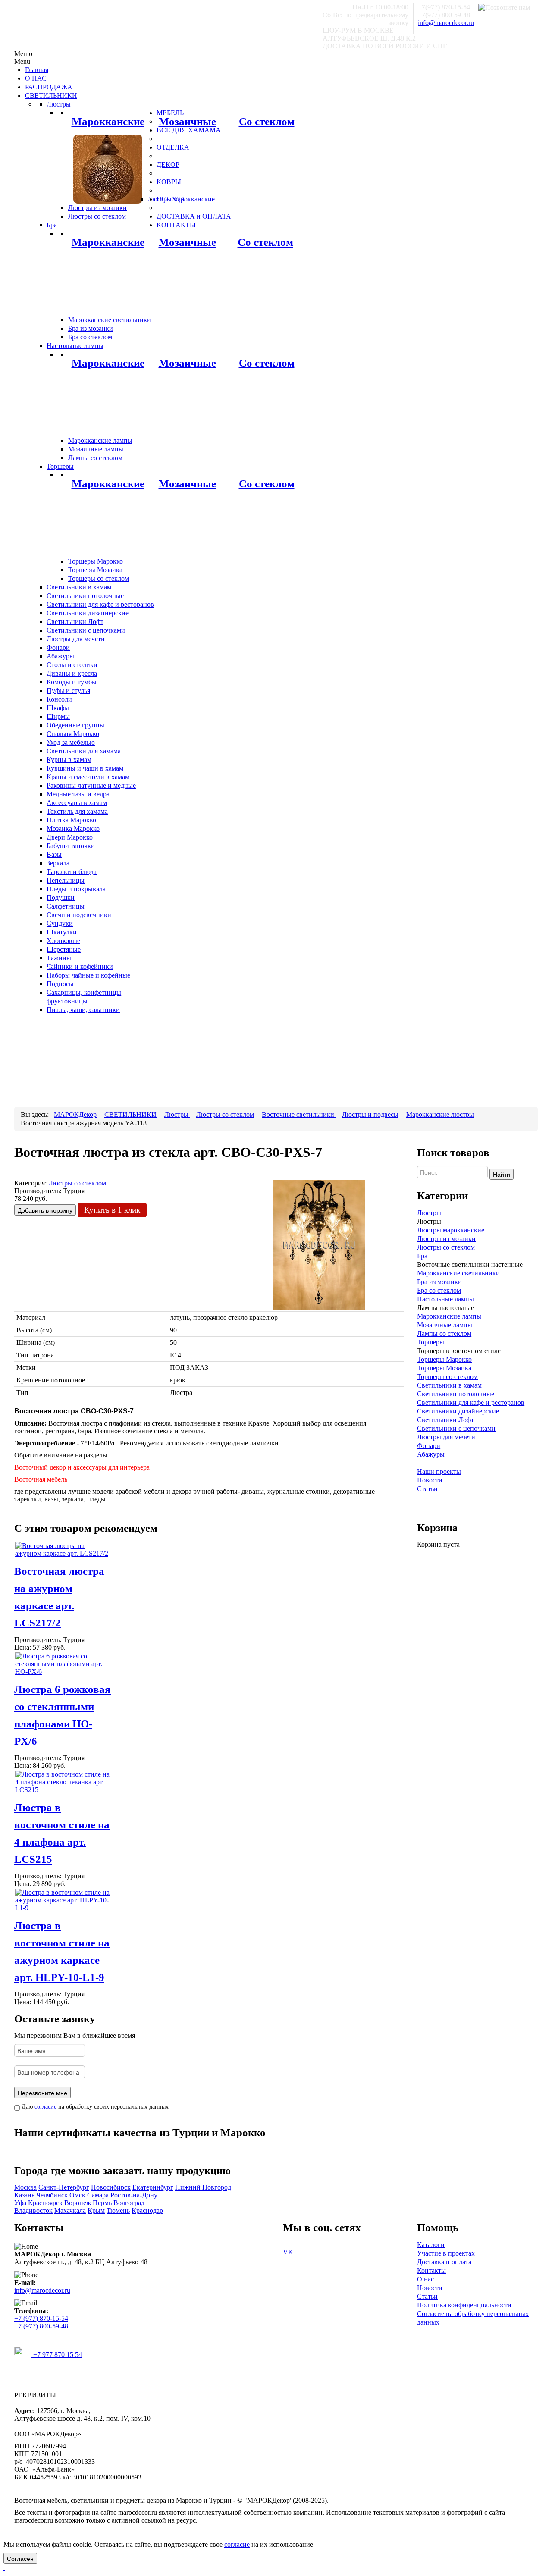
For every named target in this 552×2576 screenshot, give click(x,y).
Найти (502, 1174)
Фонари (429, 1446)
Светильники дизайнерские (458, 1411)
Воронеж (78, 2203)
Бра (422, 1256)
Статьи (427, 1489)
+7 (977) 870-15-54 (41, 2318)
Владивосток (33, 2211)
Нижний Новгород (203, 2187)
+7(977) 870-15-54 (444, 7)
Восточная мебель (41, 1479)
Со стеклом (267, 121)
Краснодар (147, 2211)
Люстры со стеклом (446, 1247)
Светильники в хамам (449, 1385)
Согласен (20, 2558)
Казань (24, 2195)
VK (288, 2252)
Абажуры (431, 1454)
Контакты (431, 2270)
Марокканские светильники (458, 1273)
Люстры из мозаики (446, 1239)
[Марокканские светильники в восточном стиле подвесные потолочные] (108, 168)
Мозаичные (187, 121)
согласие (45, 2107)
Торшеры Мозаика (444, 1368)
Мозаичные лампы (445, 1325)
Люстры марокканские (451, 1230)
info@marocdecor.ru (446, 23)
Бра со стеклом (439, 1290)
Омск (77, 2195)
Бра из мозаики (439, 1282)
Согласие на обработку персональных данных (473, 2318)
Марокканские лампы (449, 1316)
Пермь (102, 2203)
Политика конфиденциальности (464, 2305)
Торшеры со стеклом (447, 1377)
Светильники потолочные (456, 1394)
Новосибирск (111, 2187)
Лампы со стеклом (444, 1333)
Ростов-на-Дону (134, 2195)
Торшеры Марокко (444, 1359)
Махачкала (70, 2211)
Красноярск (45, 2203)
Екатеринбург (153, 2187)
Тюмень (118, 2211)
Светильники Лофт (445, 1420)
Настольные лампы (445, 1299)
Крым (96, 2211)
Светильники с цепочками (456, 1428)
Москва (25, 2187)
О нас (425, 2279)
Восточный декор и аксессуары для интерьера (82, 1467)
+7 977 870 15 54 (57, 2355)
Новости (430, 1480)
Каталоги (431, 2245)
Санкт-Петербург (64, 2187)
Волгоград (129, 2203)
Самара (98, 2195)
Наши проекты (439, 1471)
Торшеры (431, 1342)
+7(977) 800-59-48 (444, 15)
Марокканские (108, 121)
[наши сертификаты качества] (209, 2149)
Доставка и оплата (444, 2262)
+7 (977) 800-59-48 (41, 2326)
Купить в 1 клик (112, 1210)
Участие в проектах (446, 2253)
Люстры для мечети (446, 1437)
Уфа (20, 2203)
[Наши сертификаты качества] (204, 2149)
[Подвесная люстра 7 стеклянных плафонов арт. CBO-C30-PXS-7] (319, 1244)
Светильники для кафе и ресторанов (471, 1402)
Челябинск (52, 2195)
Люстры (429, 1213)
